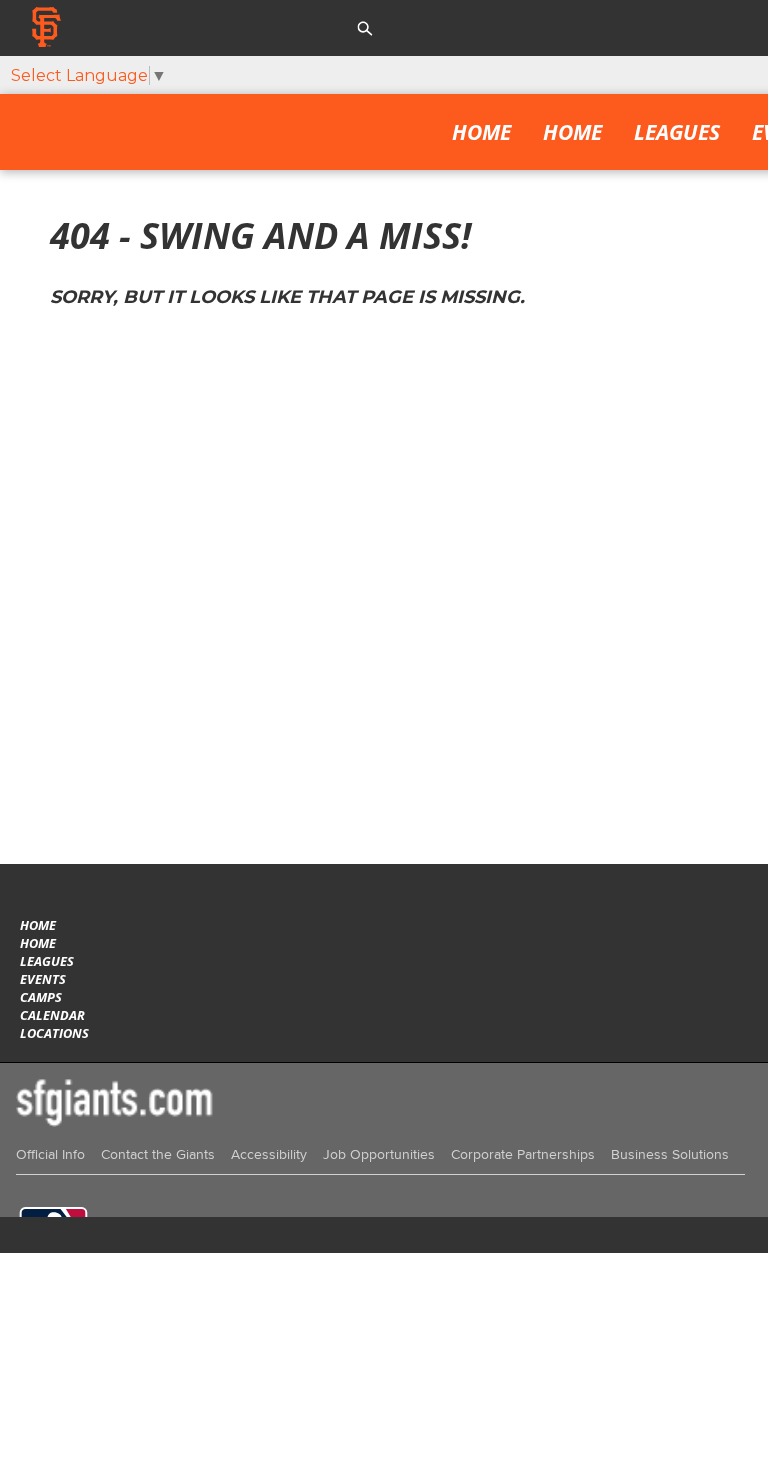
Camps (41, 997)
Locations (54, 1033)
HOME (572, 132)
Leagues (677, 132)
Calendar (52, 1015)
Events (43, 979)
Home (481, 132)
